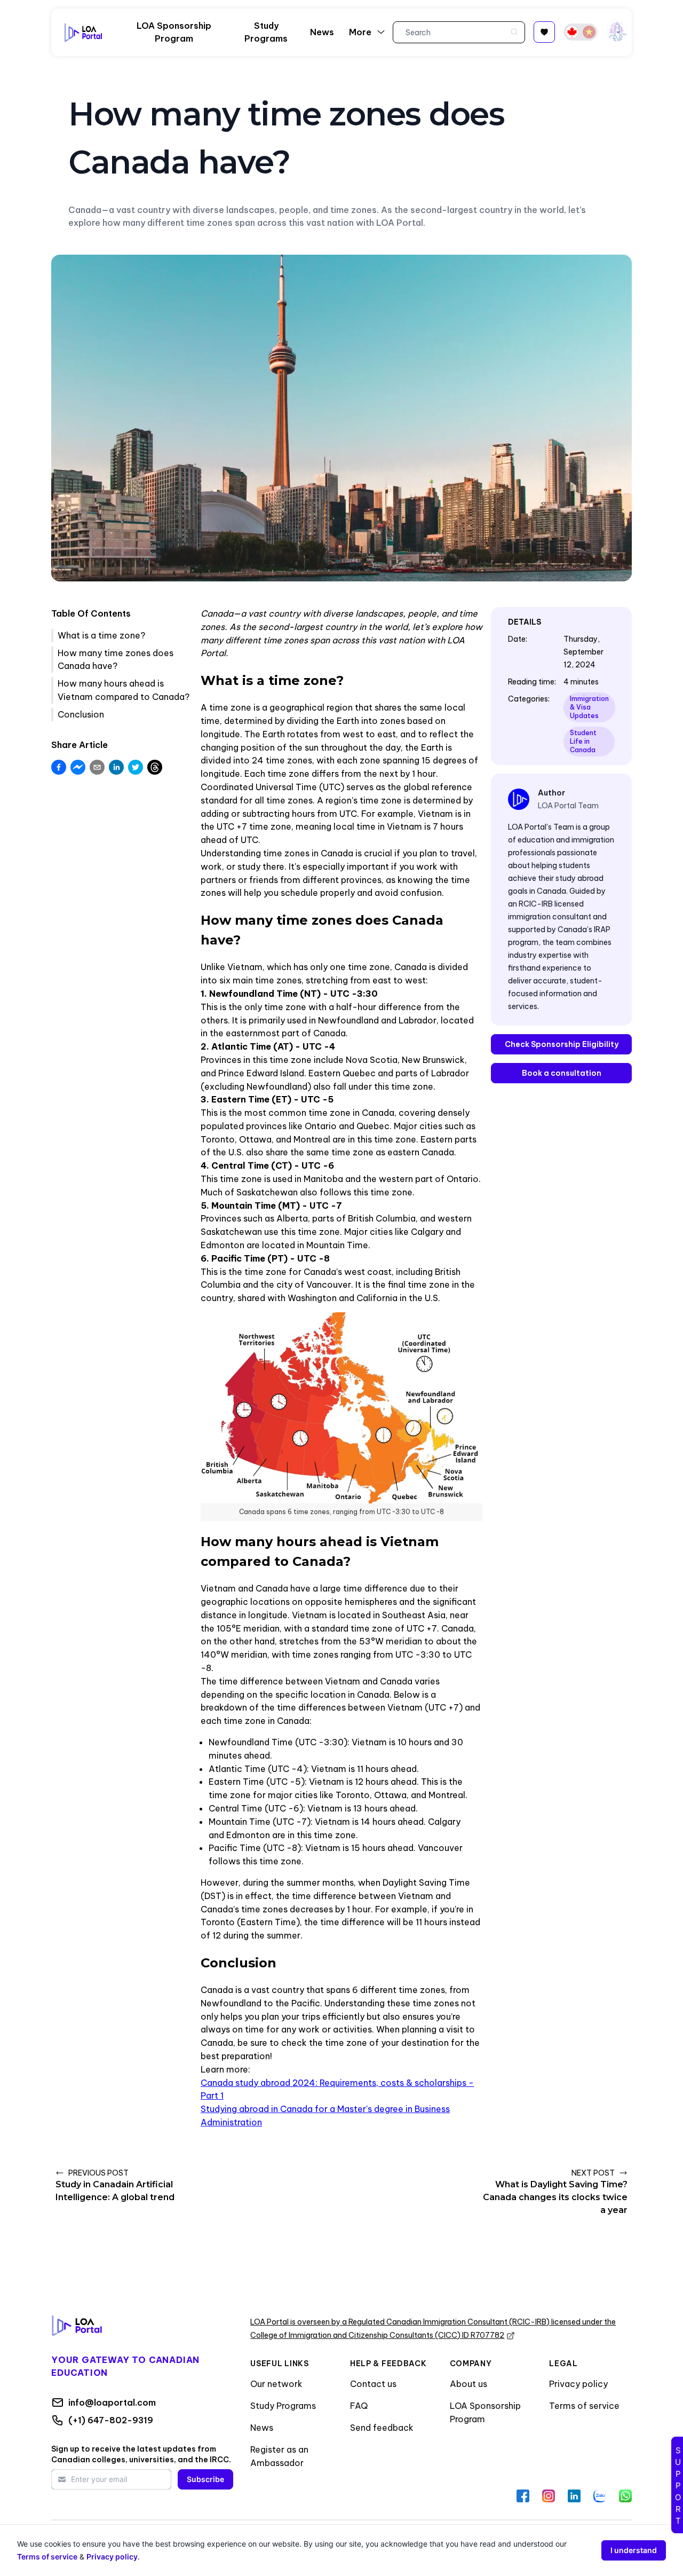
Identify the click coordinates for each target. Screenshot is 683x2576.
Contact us (373, 2384)
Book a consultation (562, 1073)
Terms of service (584, 2406)
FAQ (359, 2406)
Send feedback (382, 2428)
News (262, 2428)
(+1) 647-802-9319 (111, 2420)
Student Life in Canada (583, 741)
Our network (276, 2384)
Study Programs (283, 2406)
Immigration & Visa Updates (589, 707)
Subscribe (205, 2479)
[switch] (581, 32)
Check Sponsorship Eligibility (562, 1044)
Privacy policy (578, 2384)
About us (468, 2384)
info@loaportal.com (112, 2402)
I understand (634, 2550)
